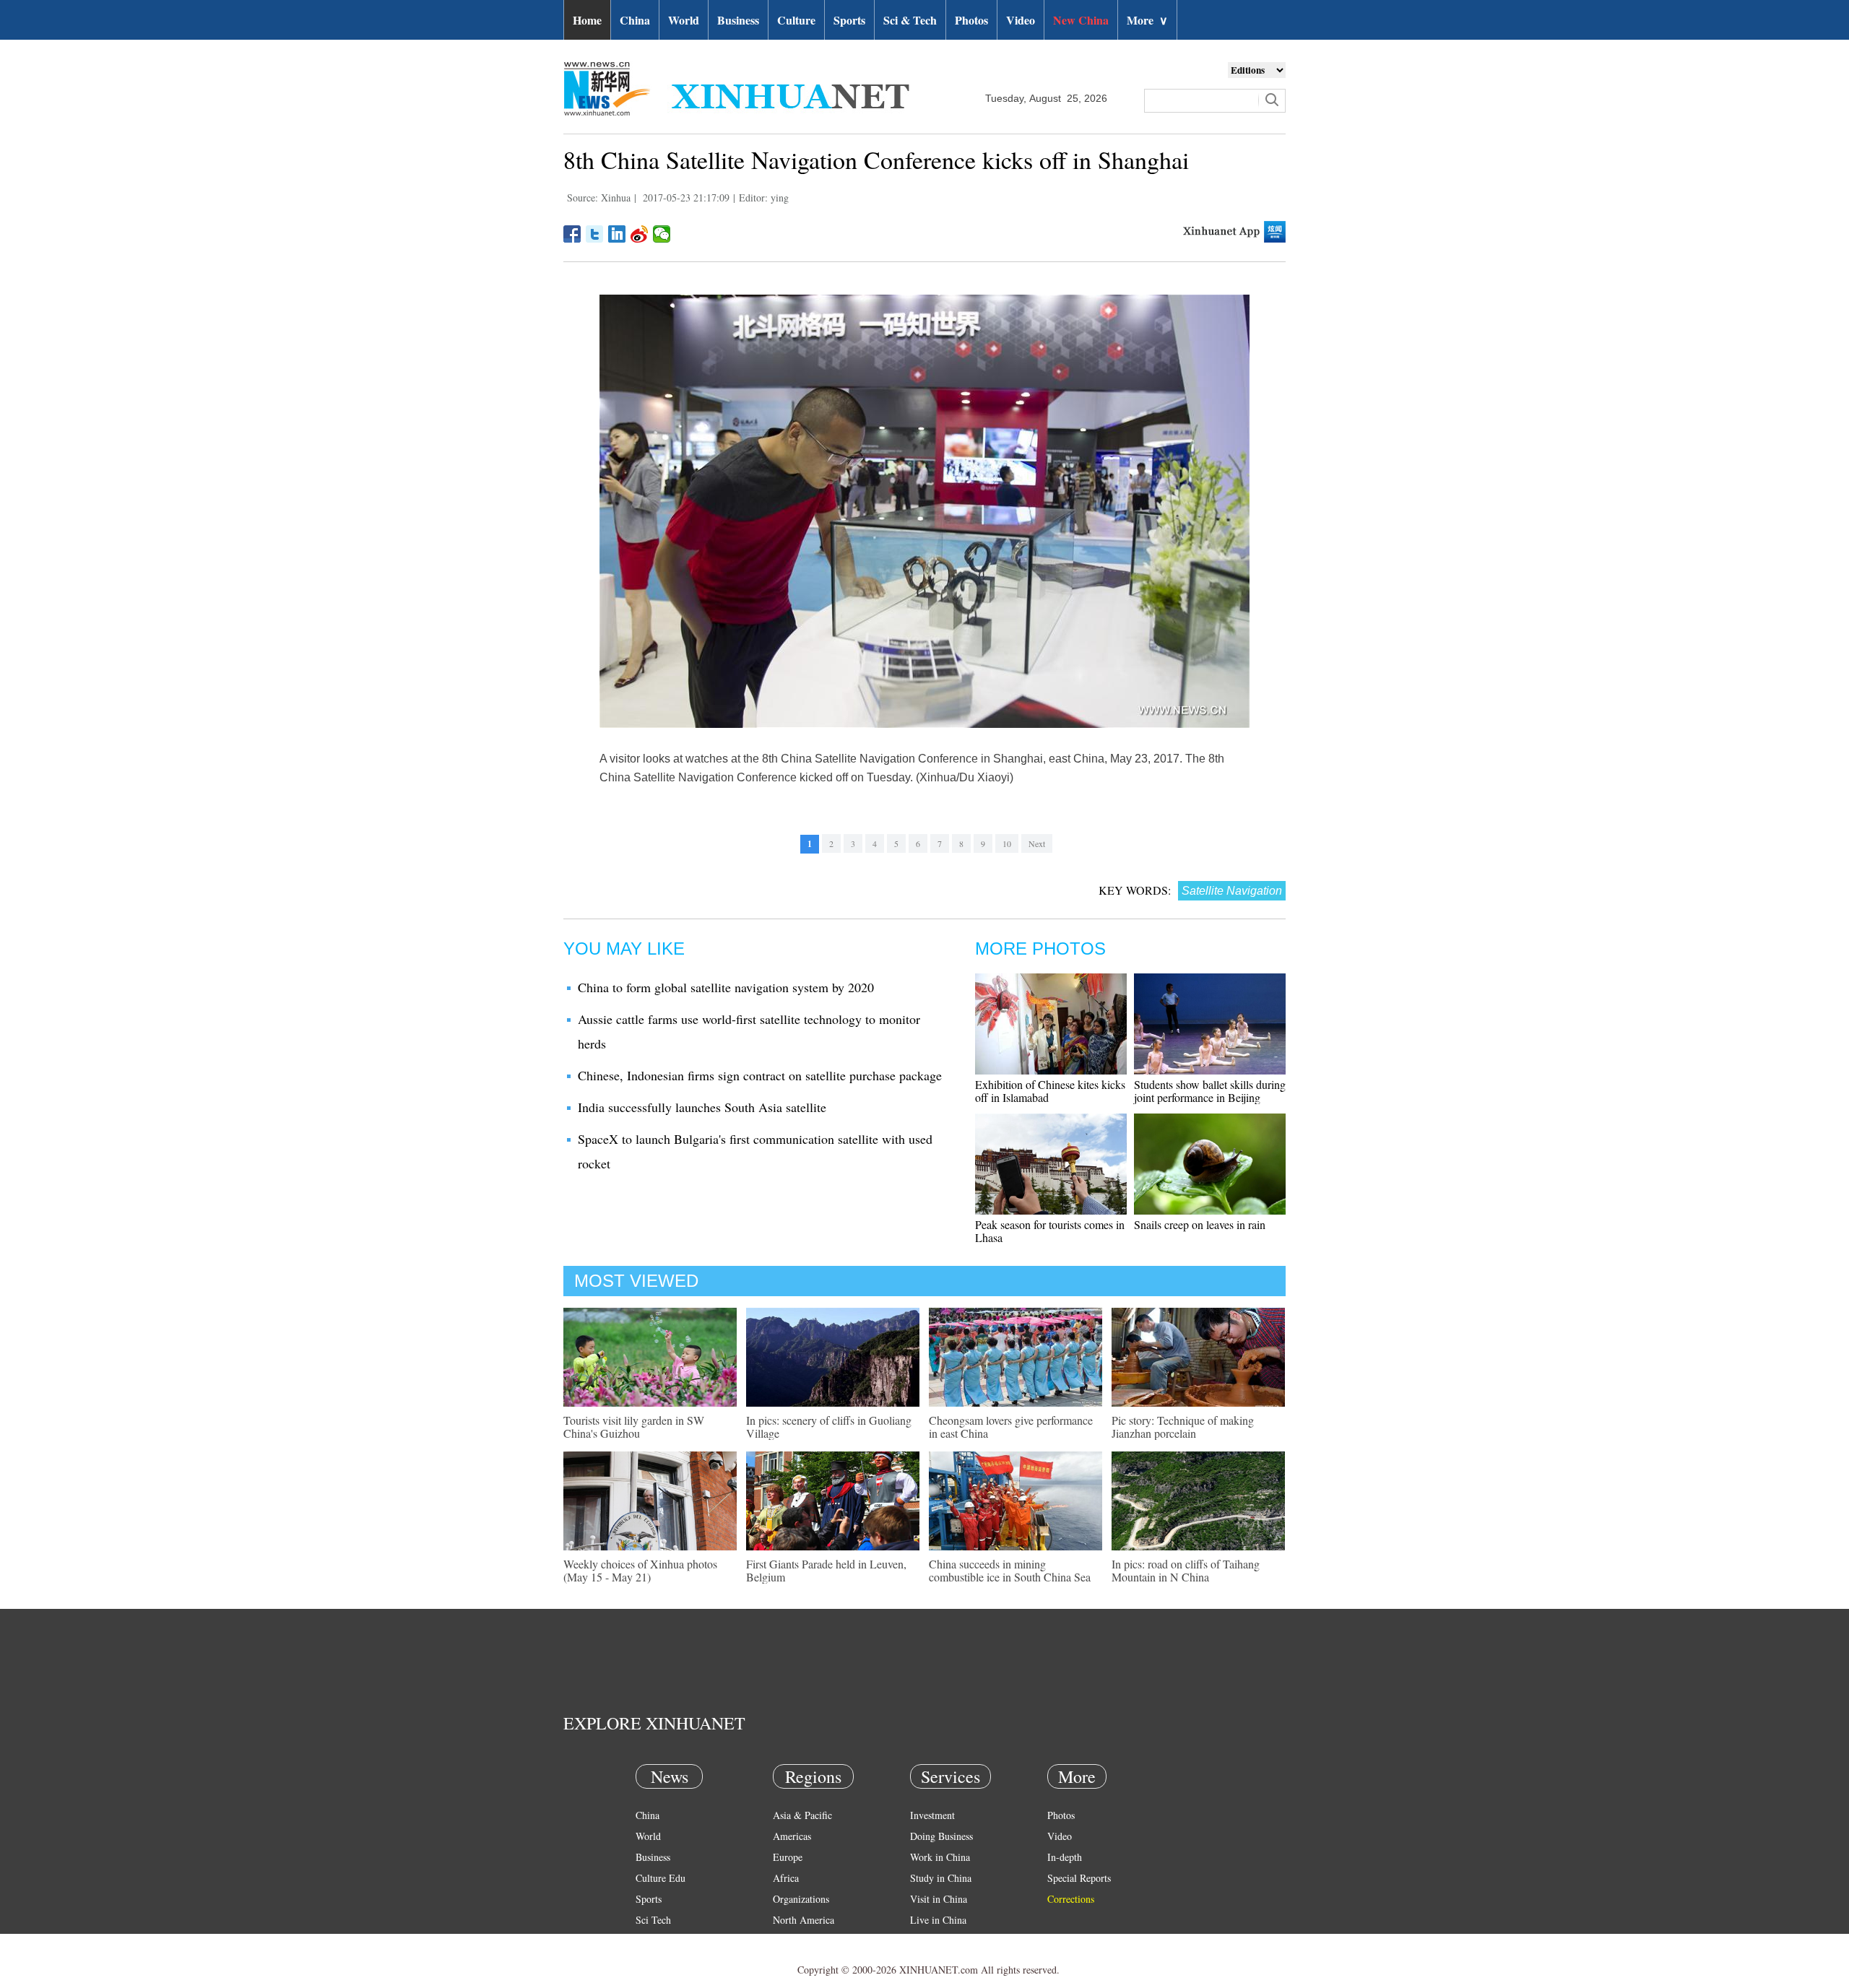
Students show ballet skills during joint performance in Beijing (1210, 1091)
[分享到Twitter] (595, 234)
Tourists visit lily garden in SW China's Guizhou (634, 1427)
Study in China (941, 1878)
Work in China (940, 1857)
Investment (932, 1815)
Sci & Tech (910, 20)
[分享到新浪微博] (640, 234)
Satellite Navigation (1232, 891)
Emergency (933, 1941)
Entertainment (664, 1962)
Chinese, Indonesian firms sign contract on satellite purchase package (760, 1075)
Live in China (938, 1920)
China (635, 20)
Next (1037, 843)
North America (804, 1920)
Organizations (801, 1899)
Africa (786, 1878)
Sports (849, 20)
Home (587, 20)
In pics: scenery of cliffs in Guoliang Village (829, 1427)
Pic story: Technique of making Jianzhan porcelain (1183, 1427)
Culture (796, 20)
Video (1021, 20)
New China (1081, 20)
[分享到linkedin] (617, 234)
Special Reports (1079, 1878)
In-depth (1065, 1857)
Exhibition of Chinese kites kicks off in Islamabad (1050, 1091)
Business (738, 20)
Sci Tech (653, 1920)
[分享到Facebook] (572, 234)
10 (1007, 843)
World (684, 20)
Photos (971, 20)
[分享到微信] (662, 234)
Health (649, 1941)
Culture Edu (661, 1878)
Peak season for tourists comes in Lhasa (1050, 1231)
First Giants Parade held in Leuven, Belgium (826, 1570)
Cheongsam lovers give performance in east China (1011, 1427)
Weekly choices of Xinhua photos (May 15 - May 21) (640, 1570)
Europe (788, 1857)
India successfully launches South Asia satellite (702, 1107)
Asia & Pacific (802, 1815)
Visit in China (939, 1899)
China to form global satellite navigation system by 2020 (726, 987)
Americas (792, 1836)
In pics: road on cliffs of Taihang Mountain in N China (1186, 1570)
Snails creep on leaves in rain (1200, 1224)
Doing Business (941, 1836)
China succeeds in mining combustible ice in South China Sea (1010, 1570)
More (1147, 20)
